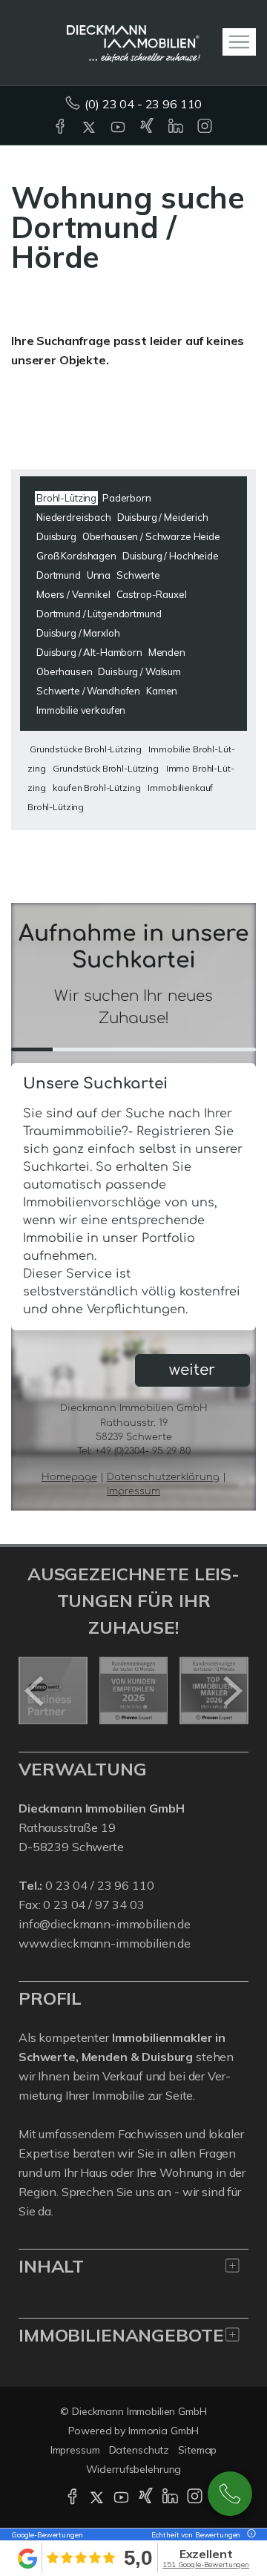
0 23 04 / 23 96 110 (99, 1885)
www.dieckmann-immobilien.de (105, 1943)
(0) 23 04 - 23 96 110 (143, 104)
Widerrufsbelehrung (134, 2469)
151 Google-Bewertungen (206, 2564)
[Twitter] (90, 128)
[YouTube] (119, 128)
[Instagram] (206, 128)
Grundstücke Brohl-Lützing (85, 749)
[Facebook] (61, 128)
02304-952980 (230, 2494)
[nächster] (232, 1691)
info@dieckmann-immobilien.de (105, 1924)
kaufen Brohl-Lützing (96, 788)
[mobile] (239, 42)
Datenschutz (139, 2450)
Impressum (75, 2450)
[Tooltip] (249, 2535)
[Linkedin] (177, 128)
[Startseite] (133, 42)
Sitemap (197, 2450)
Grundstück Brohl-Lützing (106, 768)
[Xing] (148, 128)
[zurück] (35, 1691)
